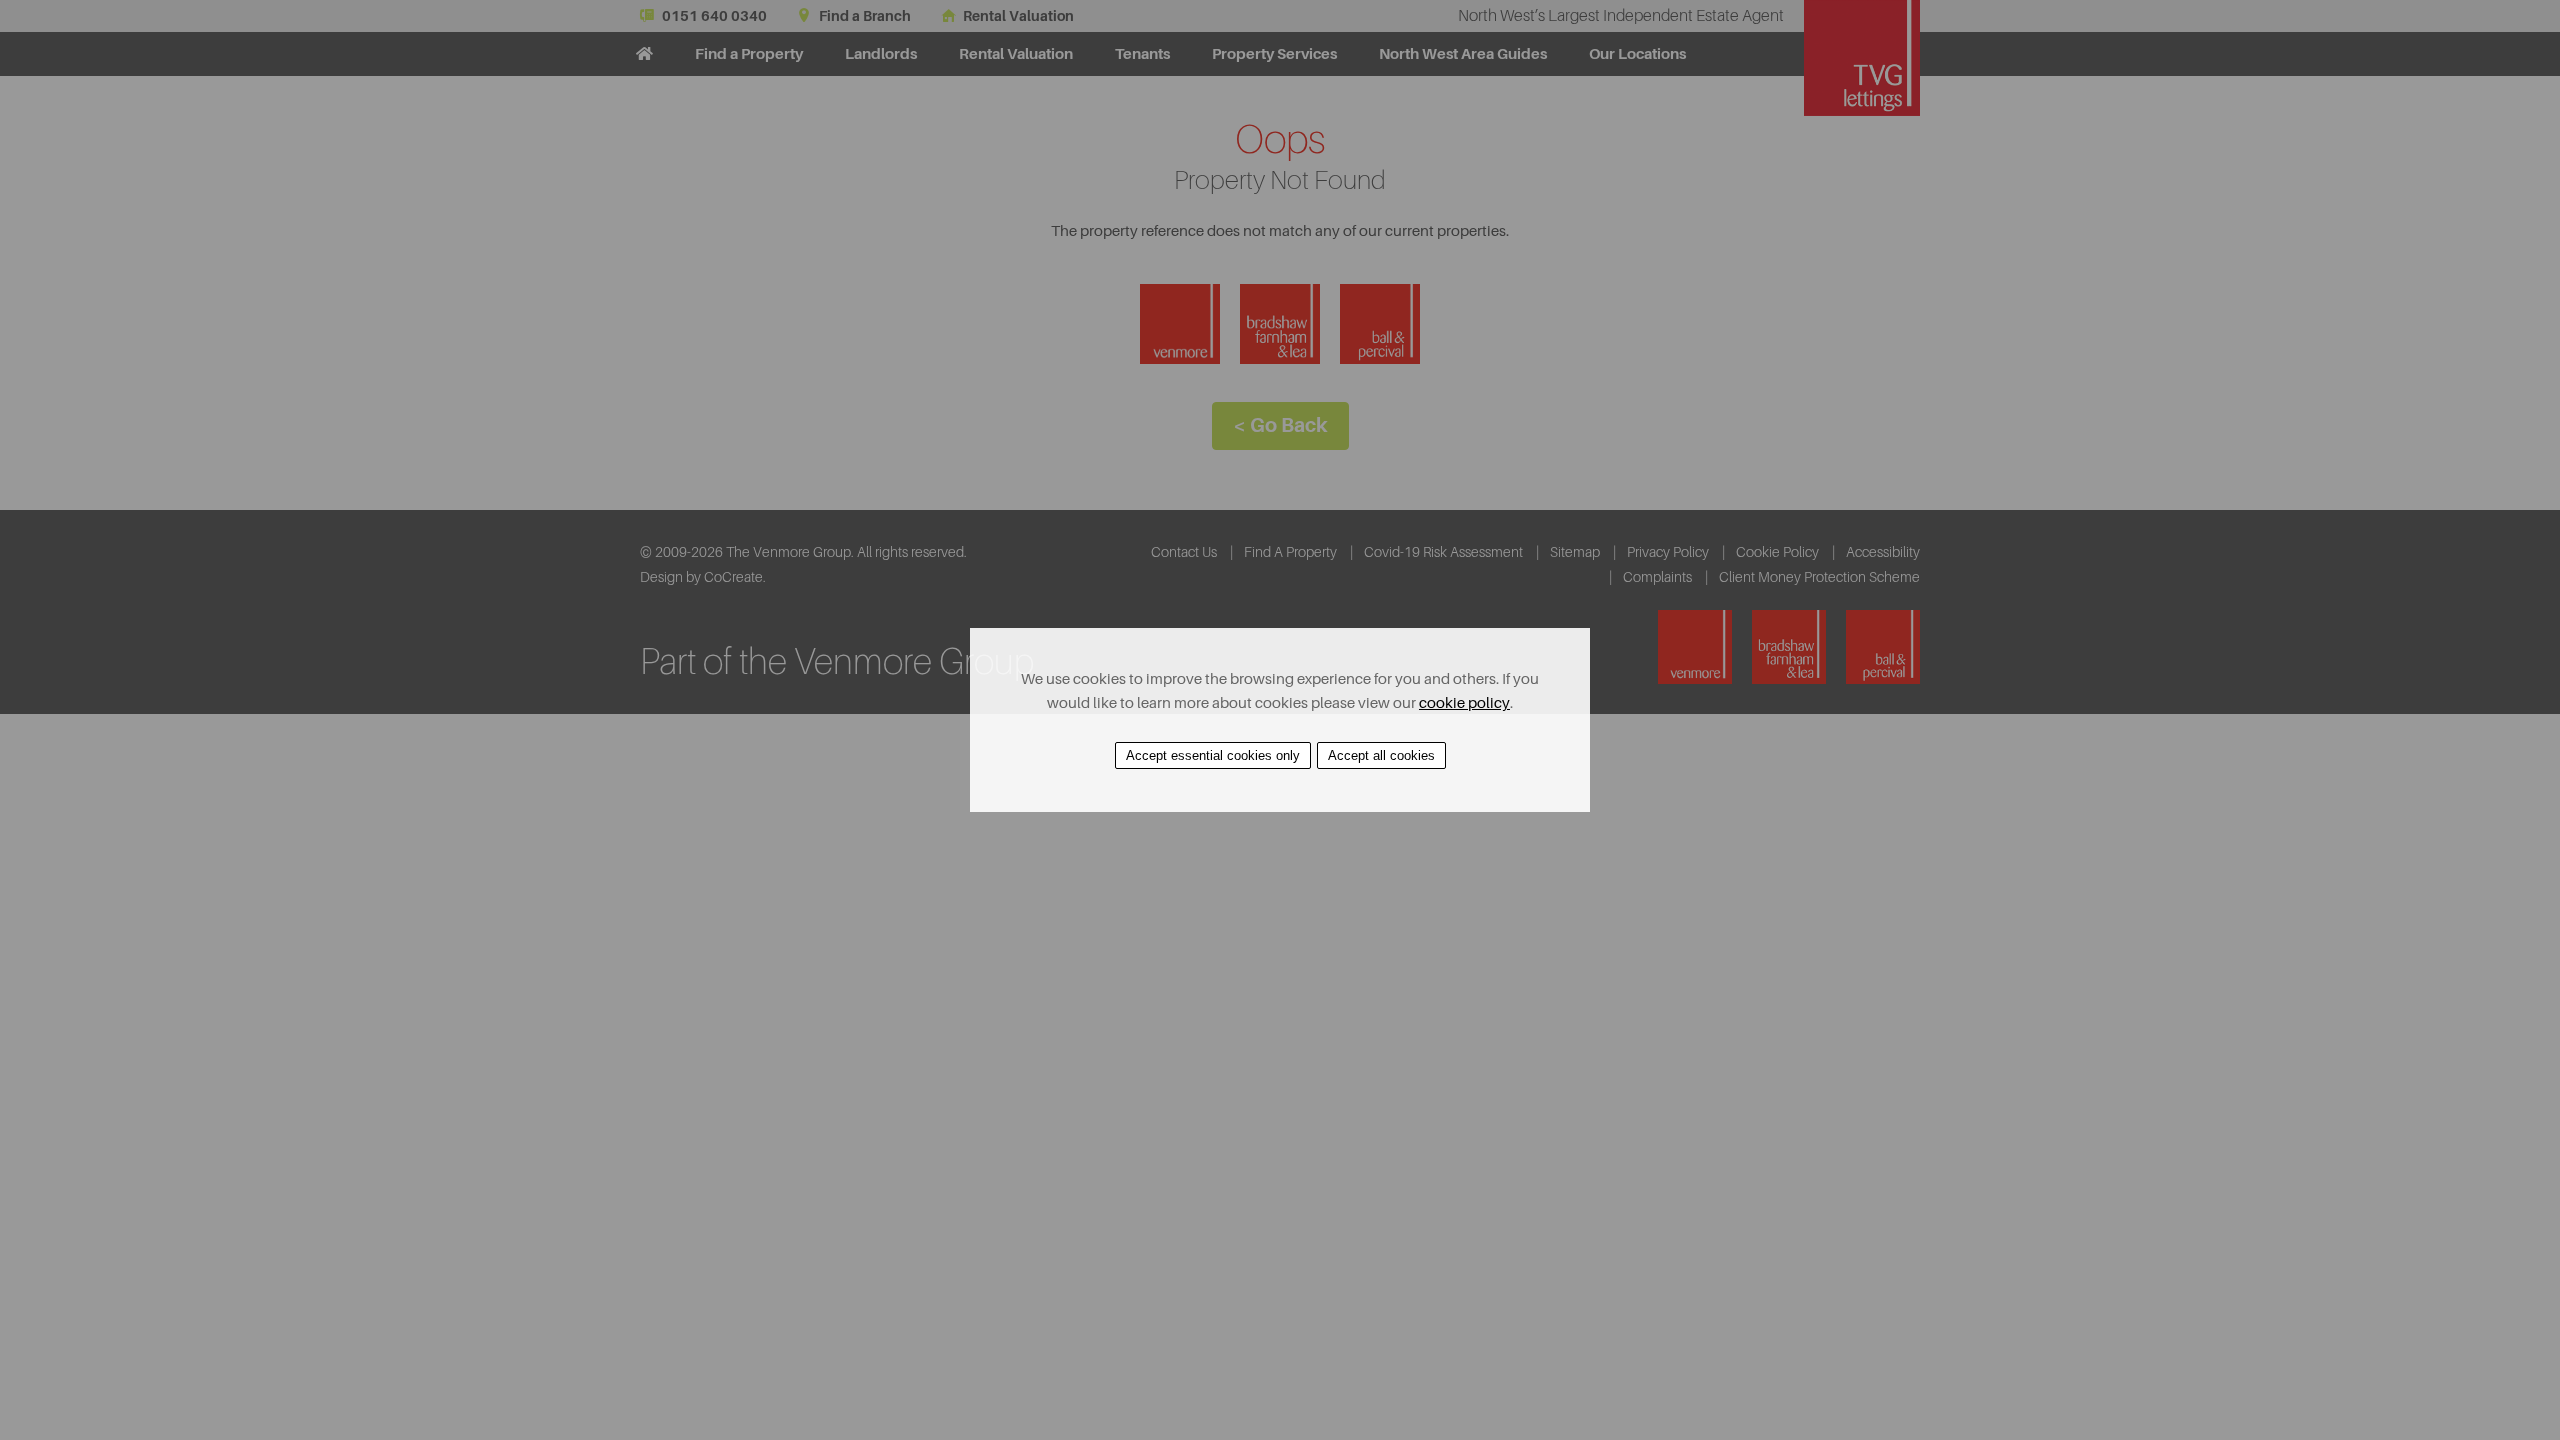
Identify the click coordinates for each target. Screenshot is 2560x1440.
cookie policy (1464, 703)
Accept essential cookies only (1213, 755)
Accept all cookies (1381, 755)
